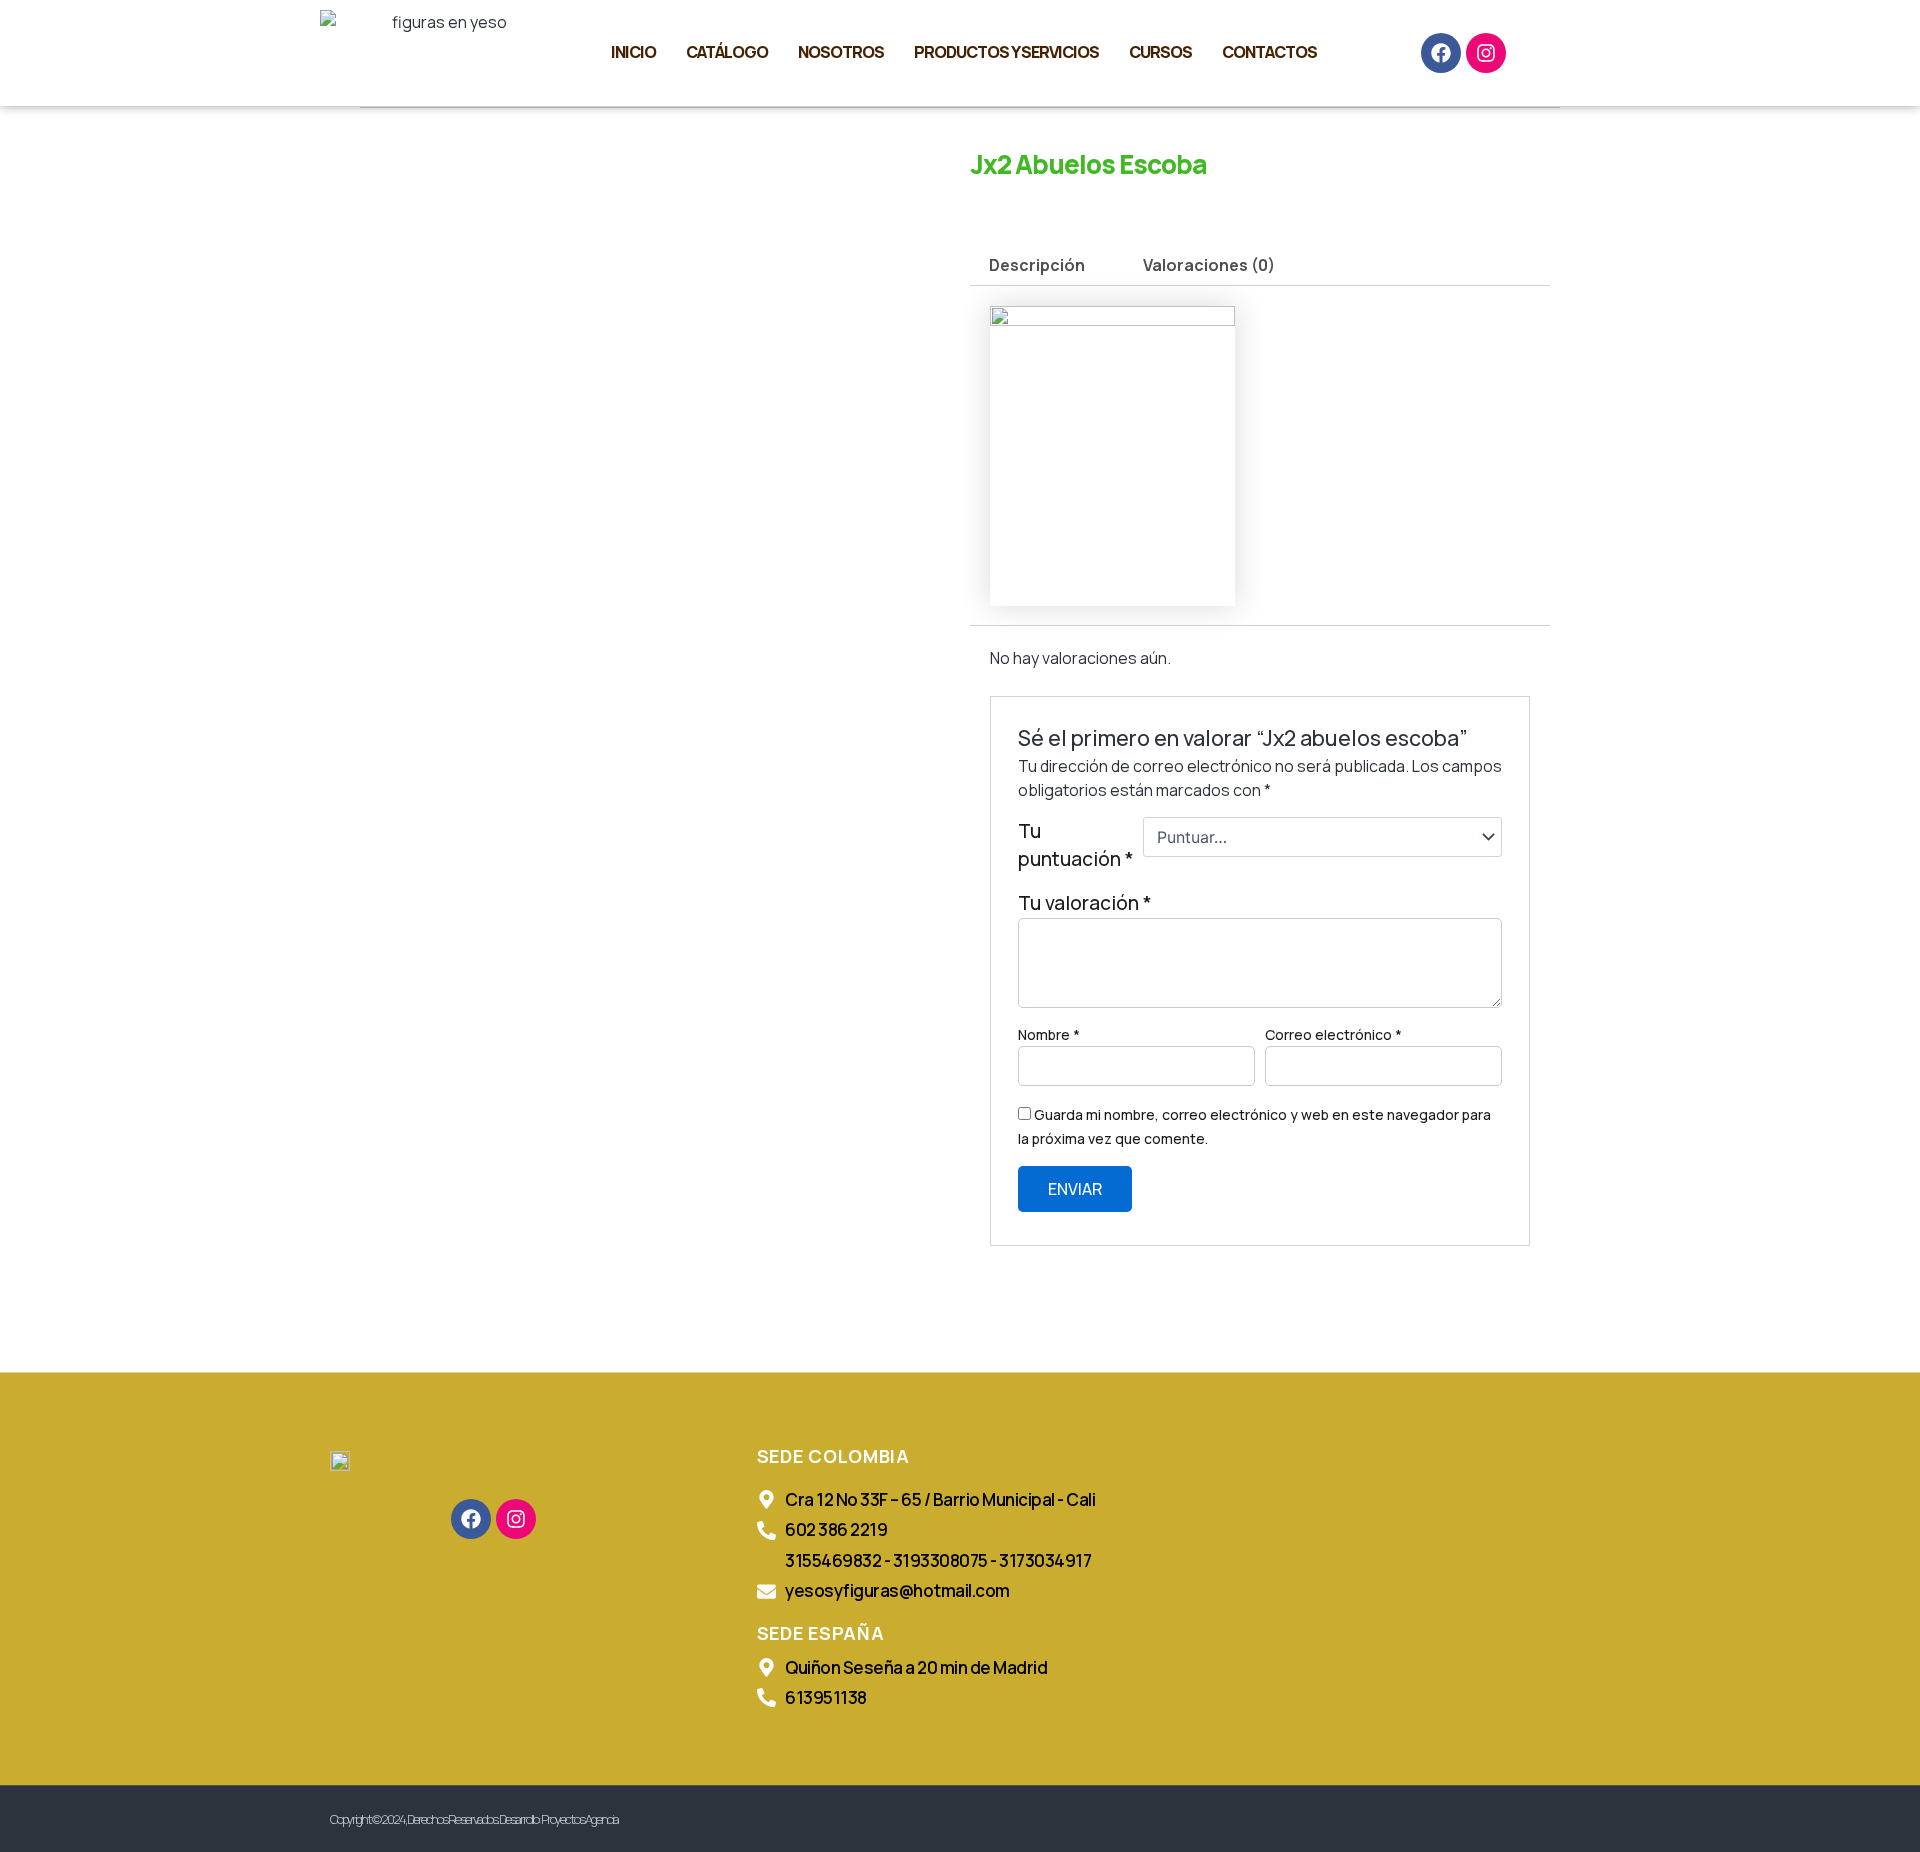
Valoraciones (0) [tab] (1209, 265)
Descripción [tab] (1037, 265)
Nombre (1049, 1034)
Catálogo (727, 52)
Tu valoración (1085, 903)
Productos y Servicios (1006, 52)
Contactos (1269, 52)
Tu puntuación (1076, 845)
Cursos (1160, 52)
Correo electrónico (1333, 1034)
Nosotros (841, 52)
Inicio (633, 52)
